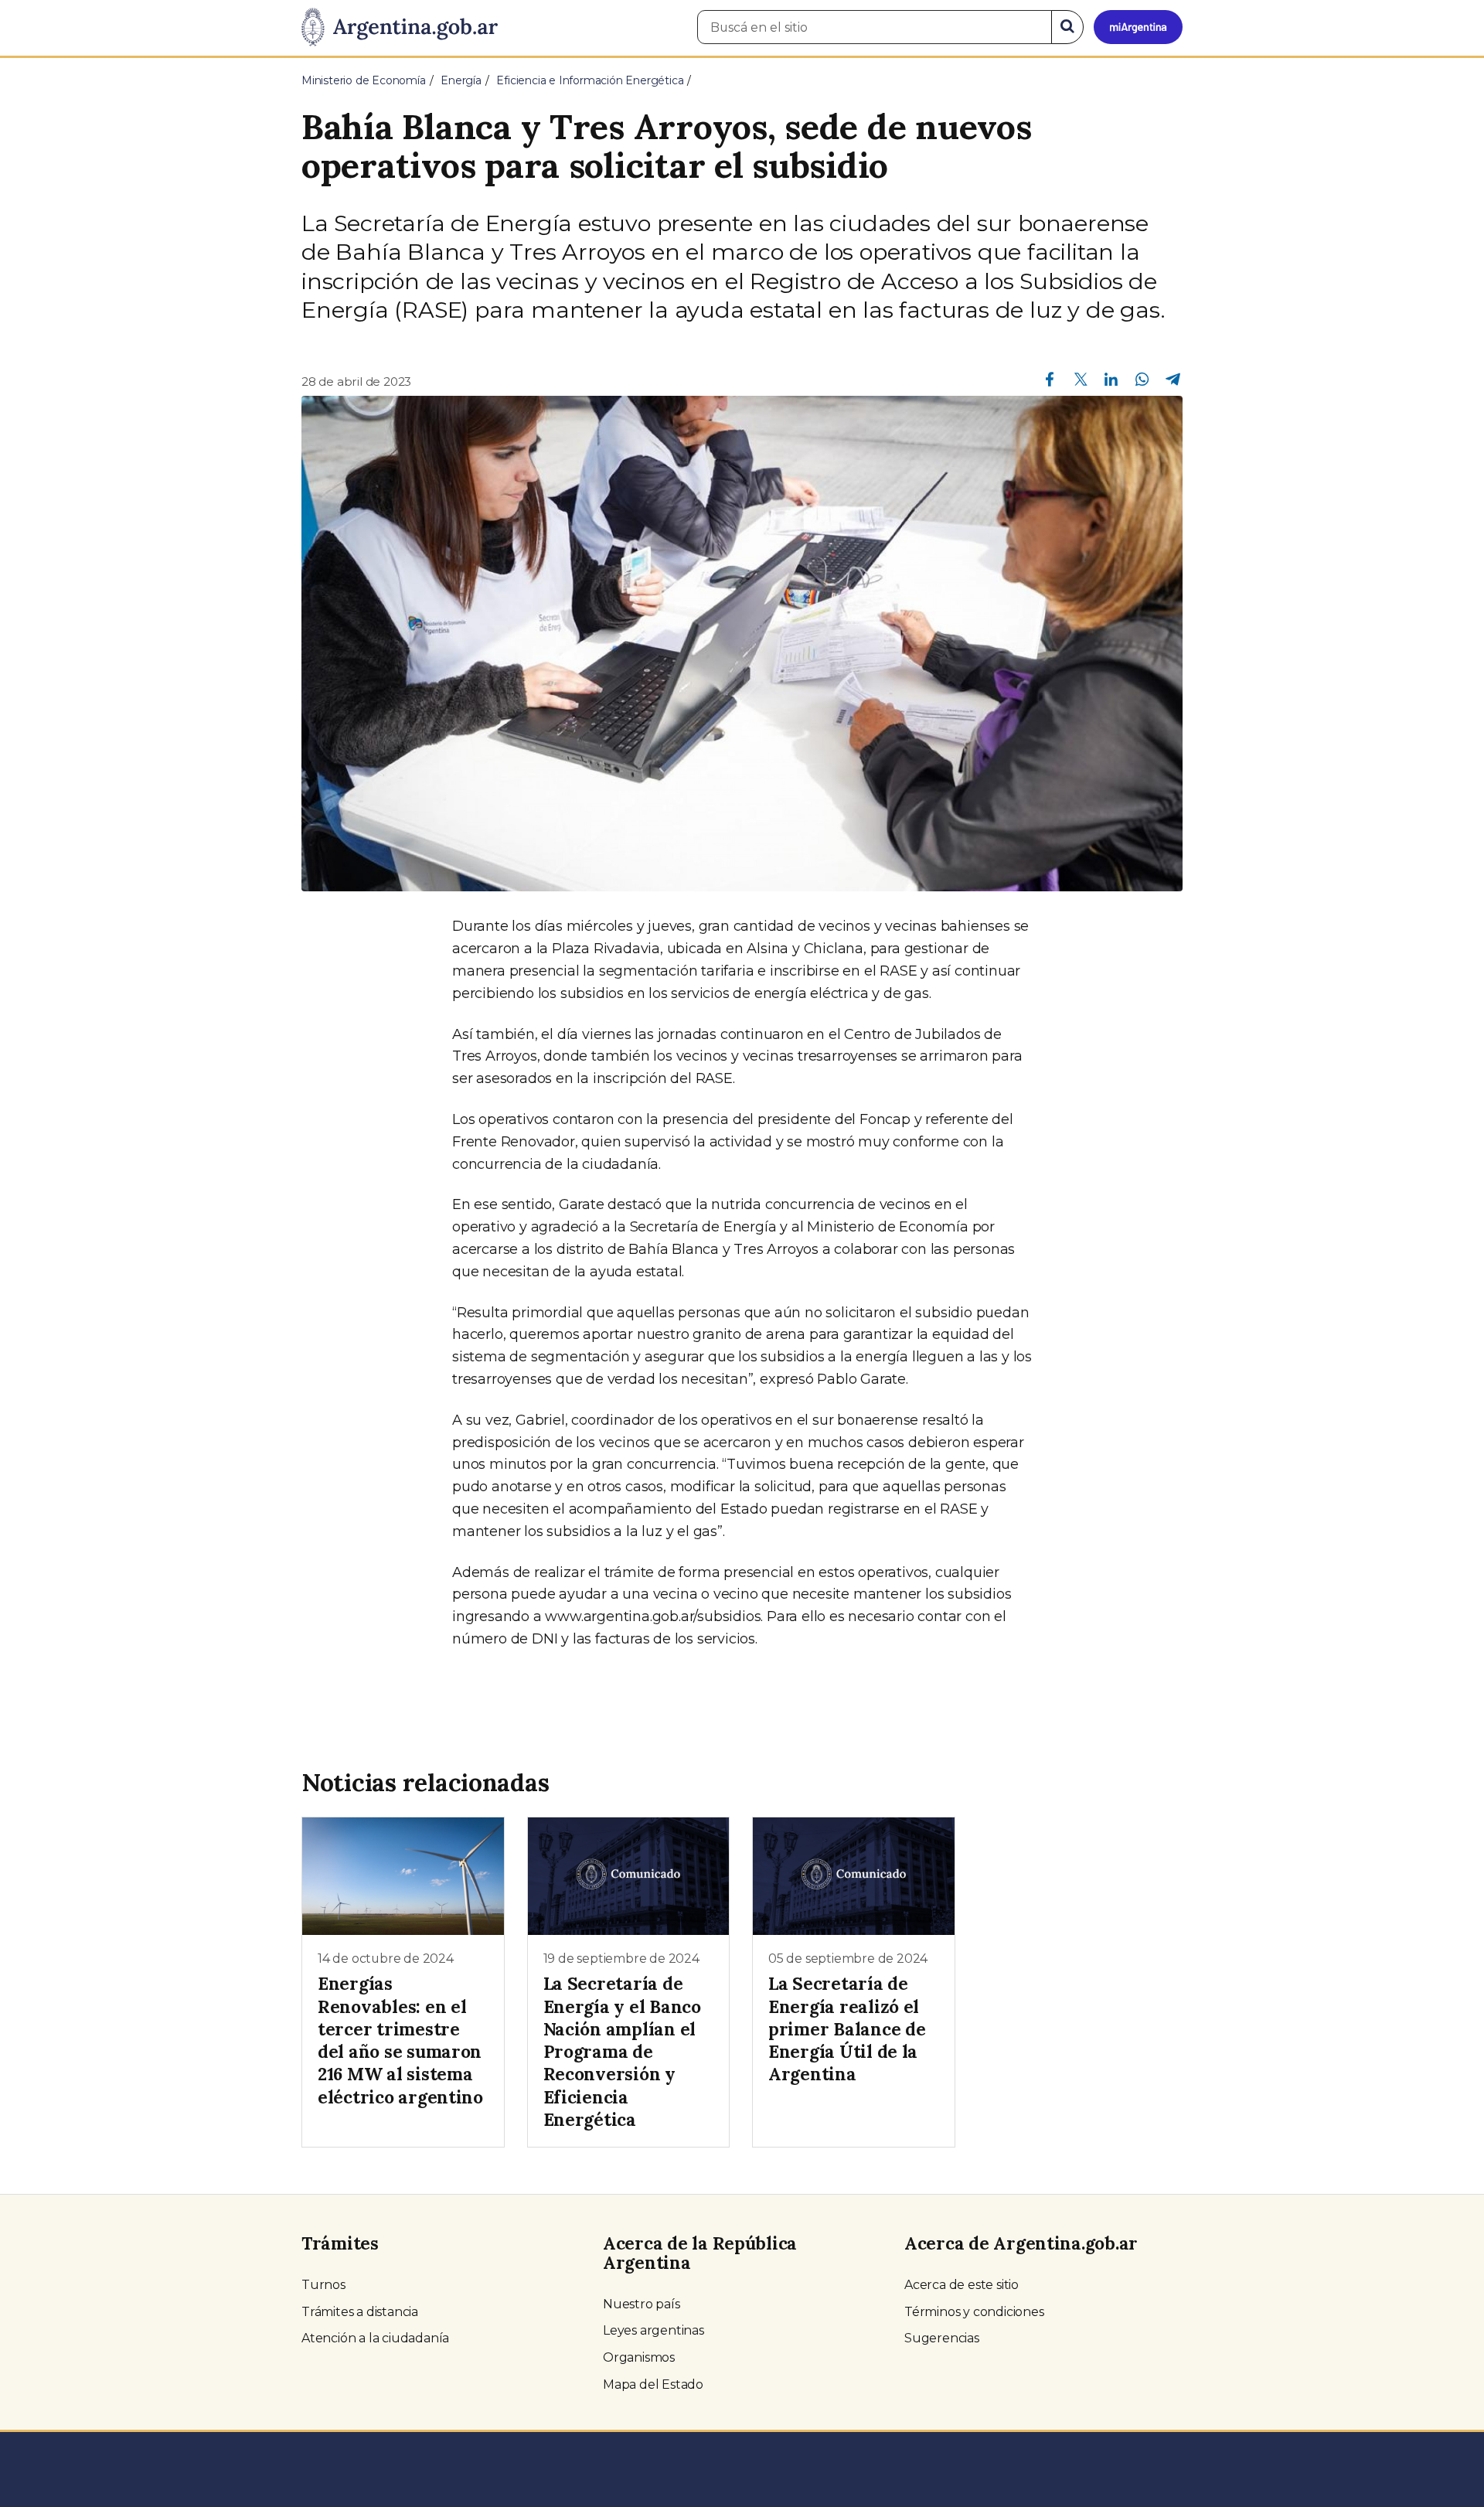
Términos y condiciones (974, 2312)
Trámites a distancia (360, 2312)
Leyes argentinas (654, 2330)
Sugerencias (942, 2338)
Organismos (639, 2357)
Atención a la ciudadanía (375, 2338)
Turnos (323, 2285)
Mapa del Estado (653, 2384)
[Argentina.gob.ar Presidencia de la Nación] (400, 28)
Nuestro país (642, 2304)
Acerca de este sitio (962, 2285)
